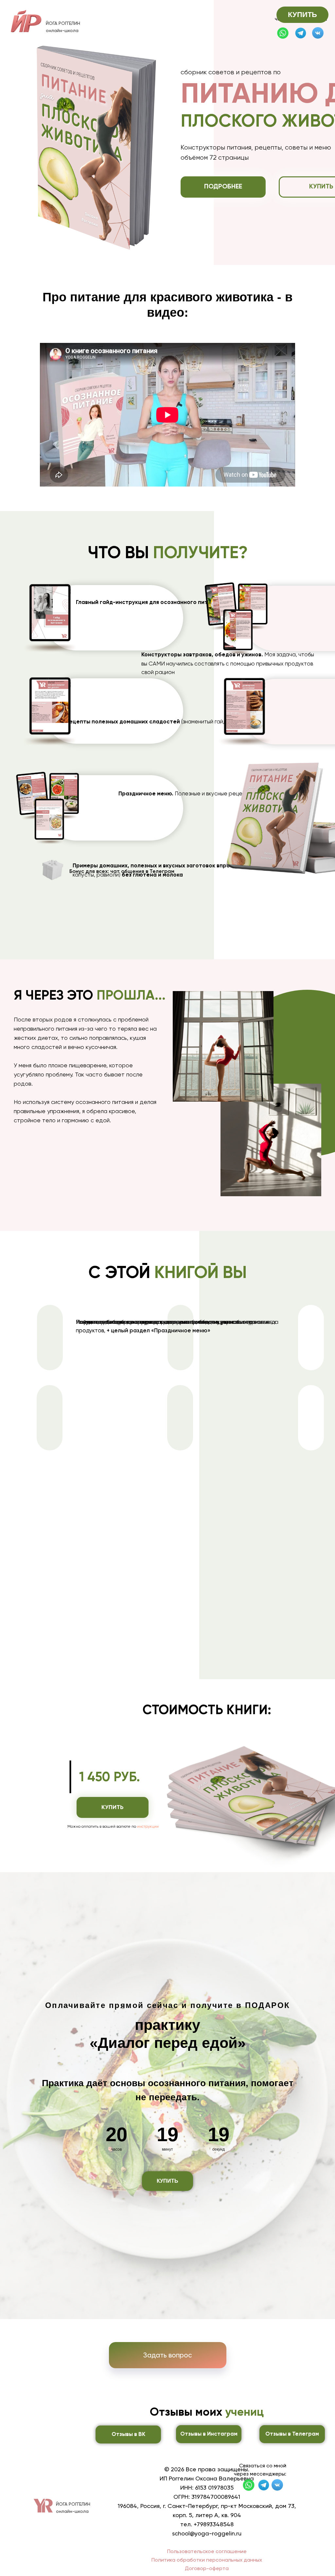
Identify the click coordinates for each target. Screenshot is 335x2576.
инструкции (148, 1826)
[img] (301, 33)
